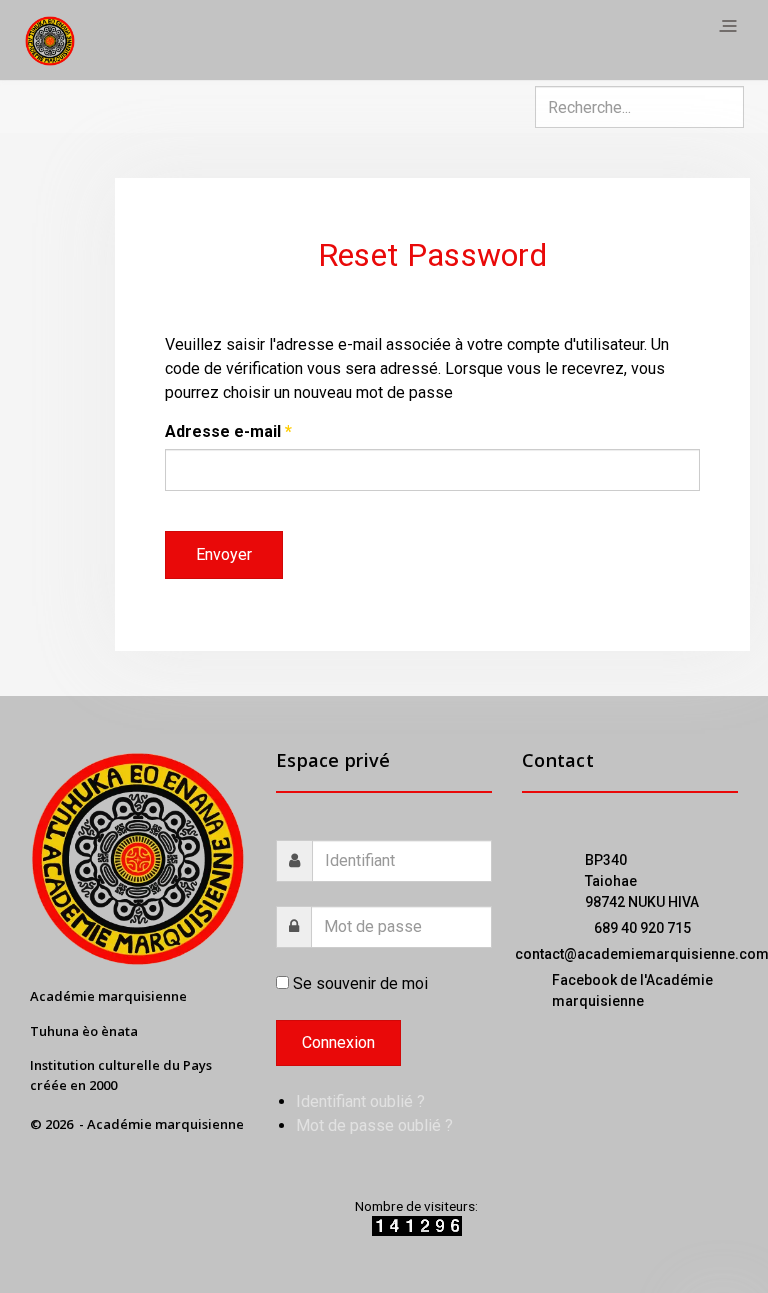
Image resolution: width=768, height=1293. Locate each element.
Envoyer (224, 554)
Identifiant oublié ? (360, 1101)
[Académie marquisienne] (50, 39)
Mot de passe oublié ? (374, 1125)
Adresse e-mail (228, 431)
